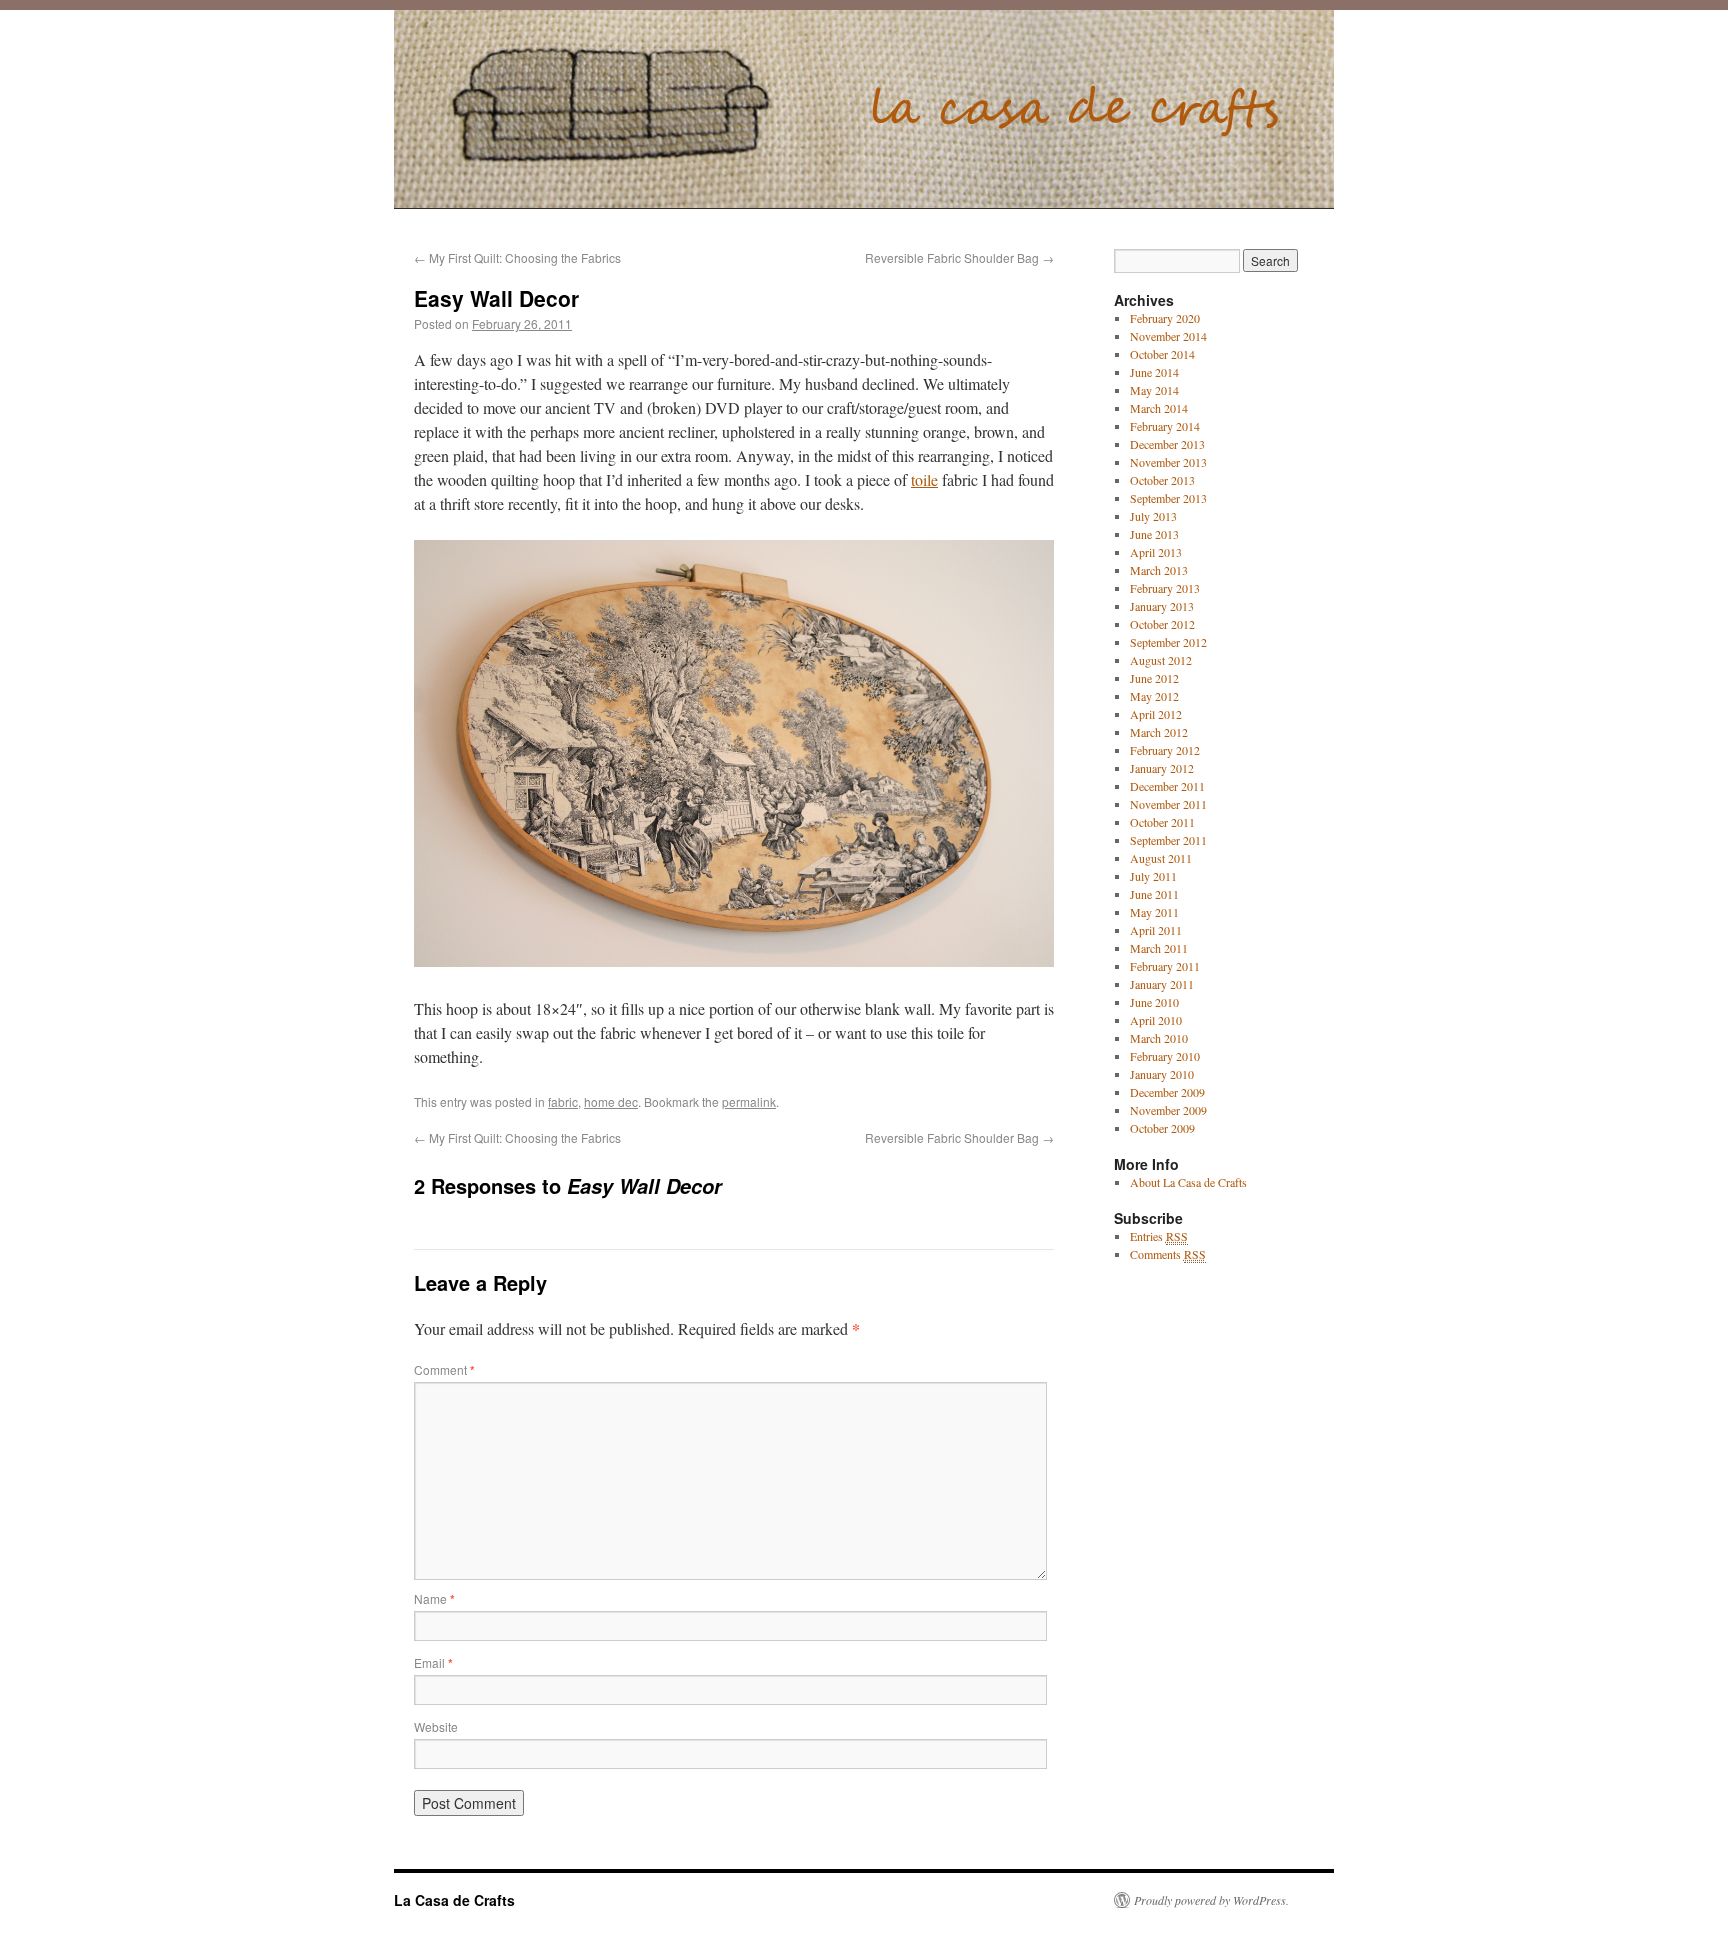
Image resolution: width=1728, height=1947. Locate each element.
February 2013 (1165, 588)
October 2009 (1162, 1128)
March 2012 (1159, 732)
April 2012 (1156, 714)
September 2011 (1168, 840)
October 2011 (1162, 822)
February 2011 (1165, 966)
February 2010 (1165, 1056)
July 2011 (1153, 876)
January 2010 (1162, 1074)
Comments (1168, 1254)
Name (434, 1598)
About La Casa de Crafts (1188, 1182)
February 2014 (1165, 426)
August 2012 (1161, 660)
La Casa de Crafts (454, 1900)
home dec (611, 1101)
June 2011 (1154, 894)
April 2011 (1156, 930)
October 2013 (1162, 480)
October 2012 (1162, 624)
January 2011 (1162, 984)
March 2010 (1159, 1038)
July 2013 (1153, 516)
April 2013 (1156, 552)
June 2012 (1154, 678)
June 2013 (1154, 534)
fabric (563, 1101)
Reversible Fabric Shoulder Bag (959, 257)
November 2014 (1168, 336)
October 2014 (1162, 354)
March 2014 (1159, 408)
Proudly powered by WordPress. (1211, 1900)
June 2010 (1154, 1002)
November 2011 (1168, 804)
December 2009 (1167, 1092)
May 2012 (1154, 696)
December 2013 (1167, 444)
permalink (749, 1101)
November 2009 (1168, 1110)
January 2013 (1162, 606)
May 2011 (1154, 912)
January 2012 (1162, 768)
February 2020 (1165, 318)
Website (436, 1726)
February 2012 (1165, 750)
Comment (444, 1369)
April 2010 (1156, 1020)
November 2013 (1168, 462)
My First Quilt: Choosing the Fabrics (517, 257)
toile (924, 479)
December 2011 (1167, 786)
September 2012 (1168, 642)
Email (433, 1662)
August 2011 (1161, 858)
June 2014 (1154, 372)
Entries (1159, 1236)
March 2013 (1159, 570)
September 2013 (1168, 498)
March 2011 (1159, 948)
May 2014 (1154, 390)
